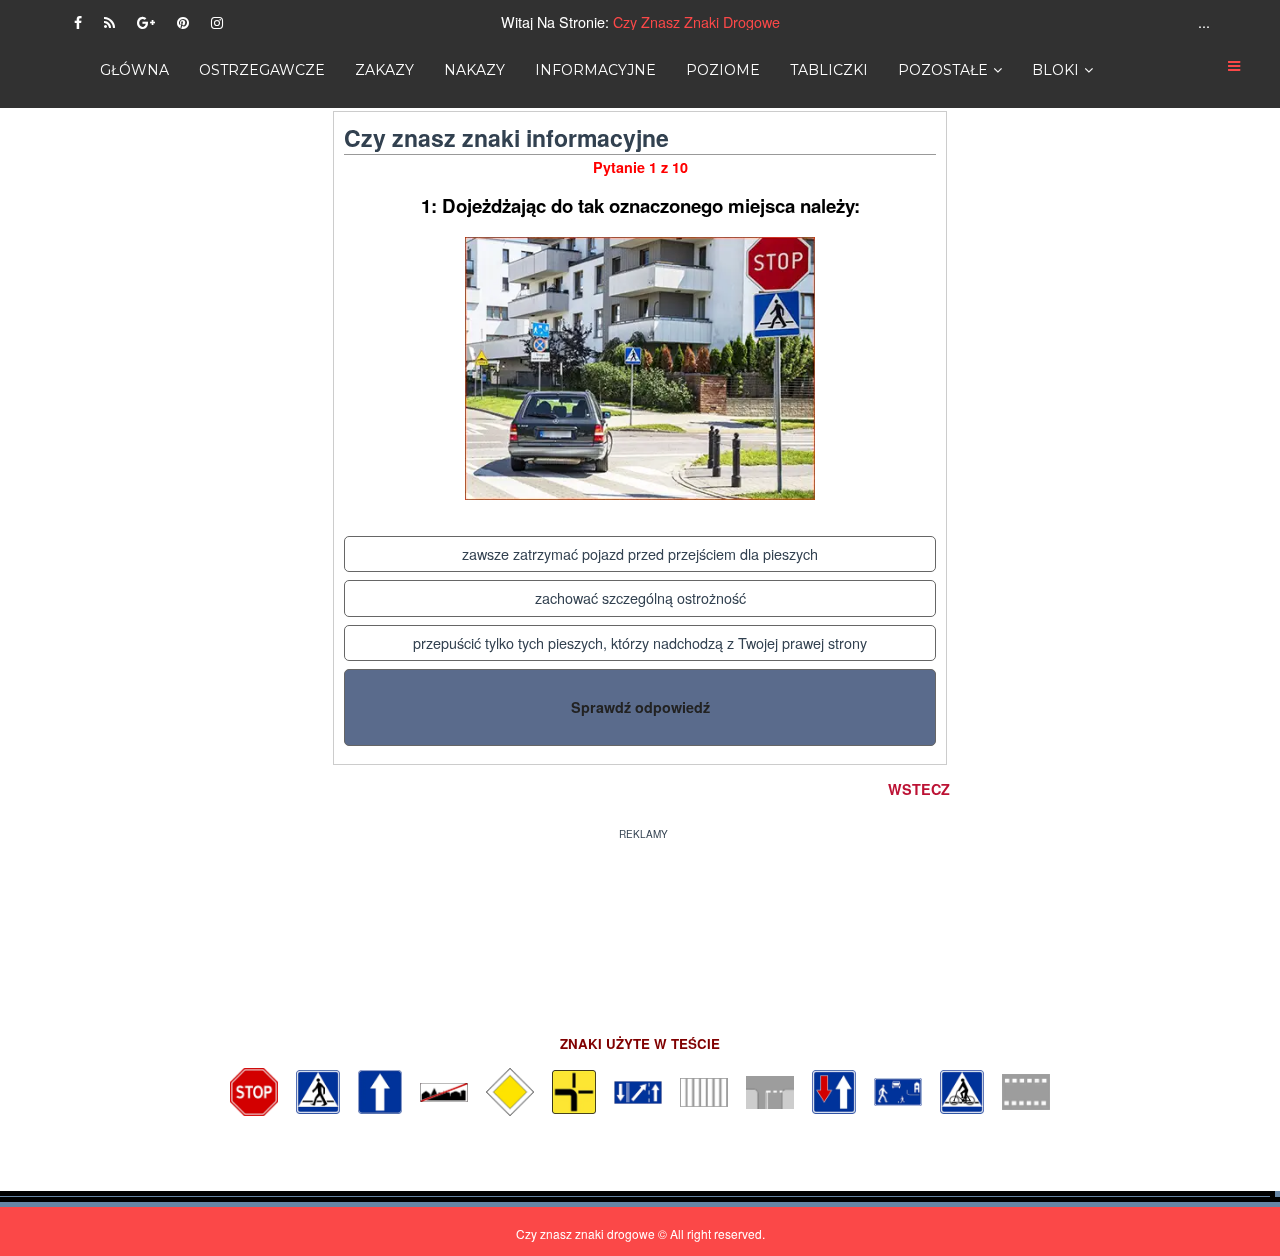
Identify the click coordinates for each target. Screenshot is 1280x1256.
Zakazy (384, 70)
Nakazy (474, 70)
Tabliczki (829, 70)
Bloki (1055, 70)
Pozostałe (943, 70)
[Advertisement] (640, 924)
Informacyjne (595, 70)
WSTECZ (919, 789)
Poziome (723, 70)
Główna (134, 70)
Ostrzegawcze (262, 70)
